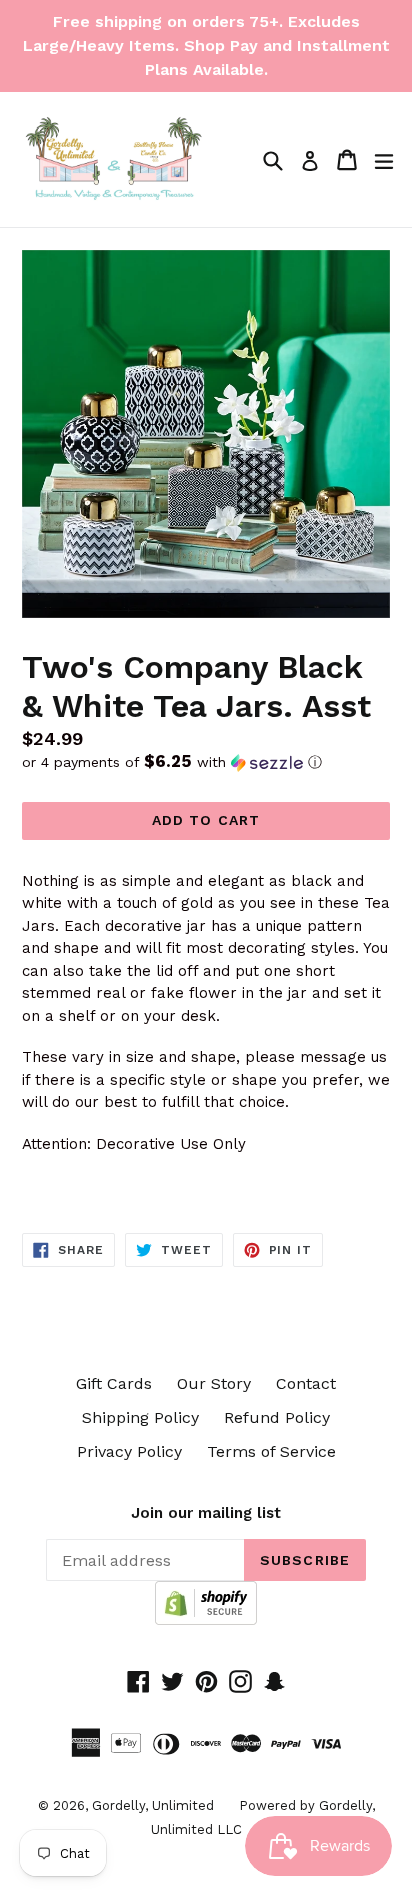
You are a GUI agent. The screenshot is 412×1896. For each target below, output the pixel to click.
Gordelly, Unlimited (153, 1805)
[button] (206, 762)
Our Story (214, 1383)
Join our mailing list (206, 1513)
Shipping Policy (140, 1417)
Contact (306, 1383)
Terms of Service (271, 1451)
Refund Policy (277, 1417)
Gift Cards (114, 1383)
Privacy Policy (129, 1451)
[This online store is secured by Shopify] (206, 1619)
